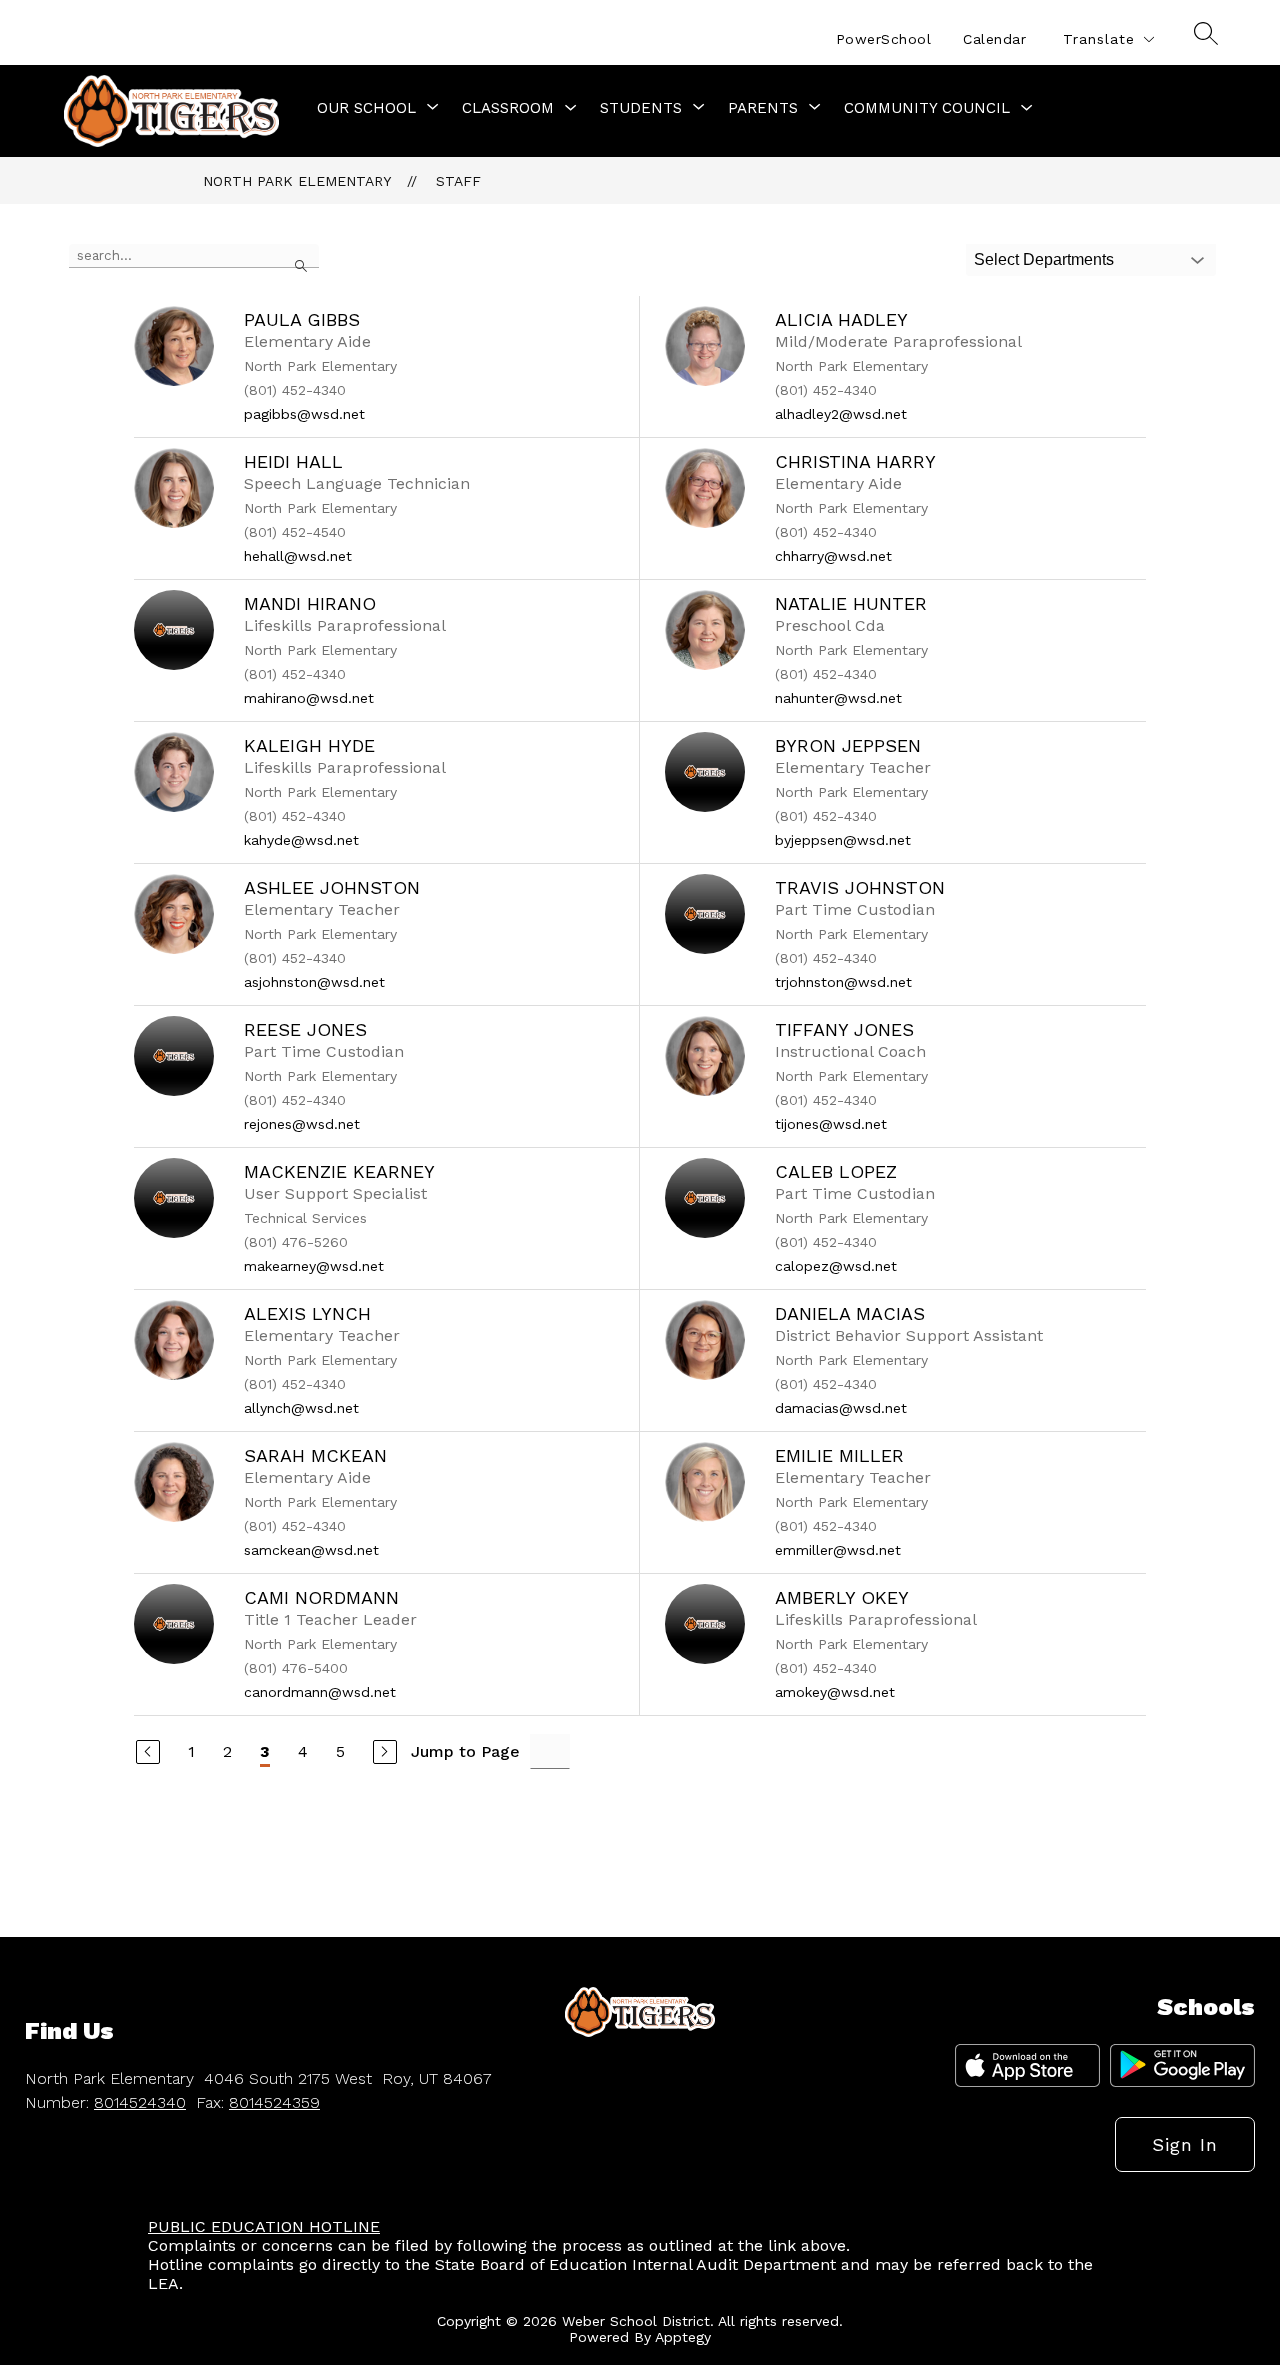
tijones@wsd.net (831, 1124)
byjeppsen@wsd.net (843, 840)
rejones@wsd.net (302, 1124)
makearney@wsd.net (314, 1266)
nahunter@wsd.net (838, 698)
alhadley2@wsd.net (841, 414)
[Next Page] (385, 1752)
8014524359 (274, 2102)
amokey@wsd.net (835, 1692)
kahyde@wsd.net (301, 840)
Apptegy (683, 2337)
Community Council (927, 108)
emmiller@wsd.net (838, 1550)
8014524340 (140, 2102)
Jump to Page (465, 1751)
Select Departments (1044, 259)
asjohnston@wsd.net (314, 982)
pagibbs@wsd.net (304, 414)
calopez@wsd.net (836, 1266)
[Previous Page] (148, 1752)
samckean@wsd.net (311, 1550)
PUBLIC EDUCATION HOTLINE (264, 2226)
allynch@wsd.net (301, 1408)
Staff (458, 181)
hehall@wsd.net (298, 556)
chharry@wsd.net (833, 556)
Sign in (1185, 2144)
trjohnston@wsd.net (843, 982)
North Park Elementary (297, 181)
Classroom (508, 108)
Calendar (994, 39)
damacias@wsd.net (841, 1408)
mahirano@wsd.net (309, 698)
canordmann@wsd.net (320, 1692)
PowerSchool (884, 39)
